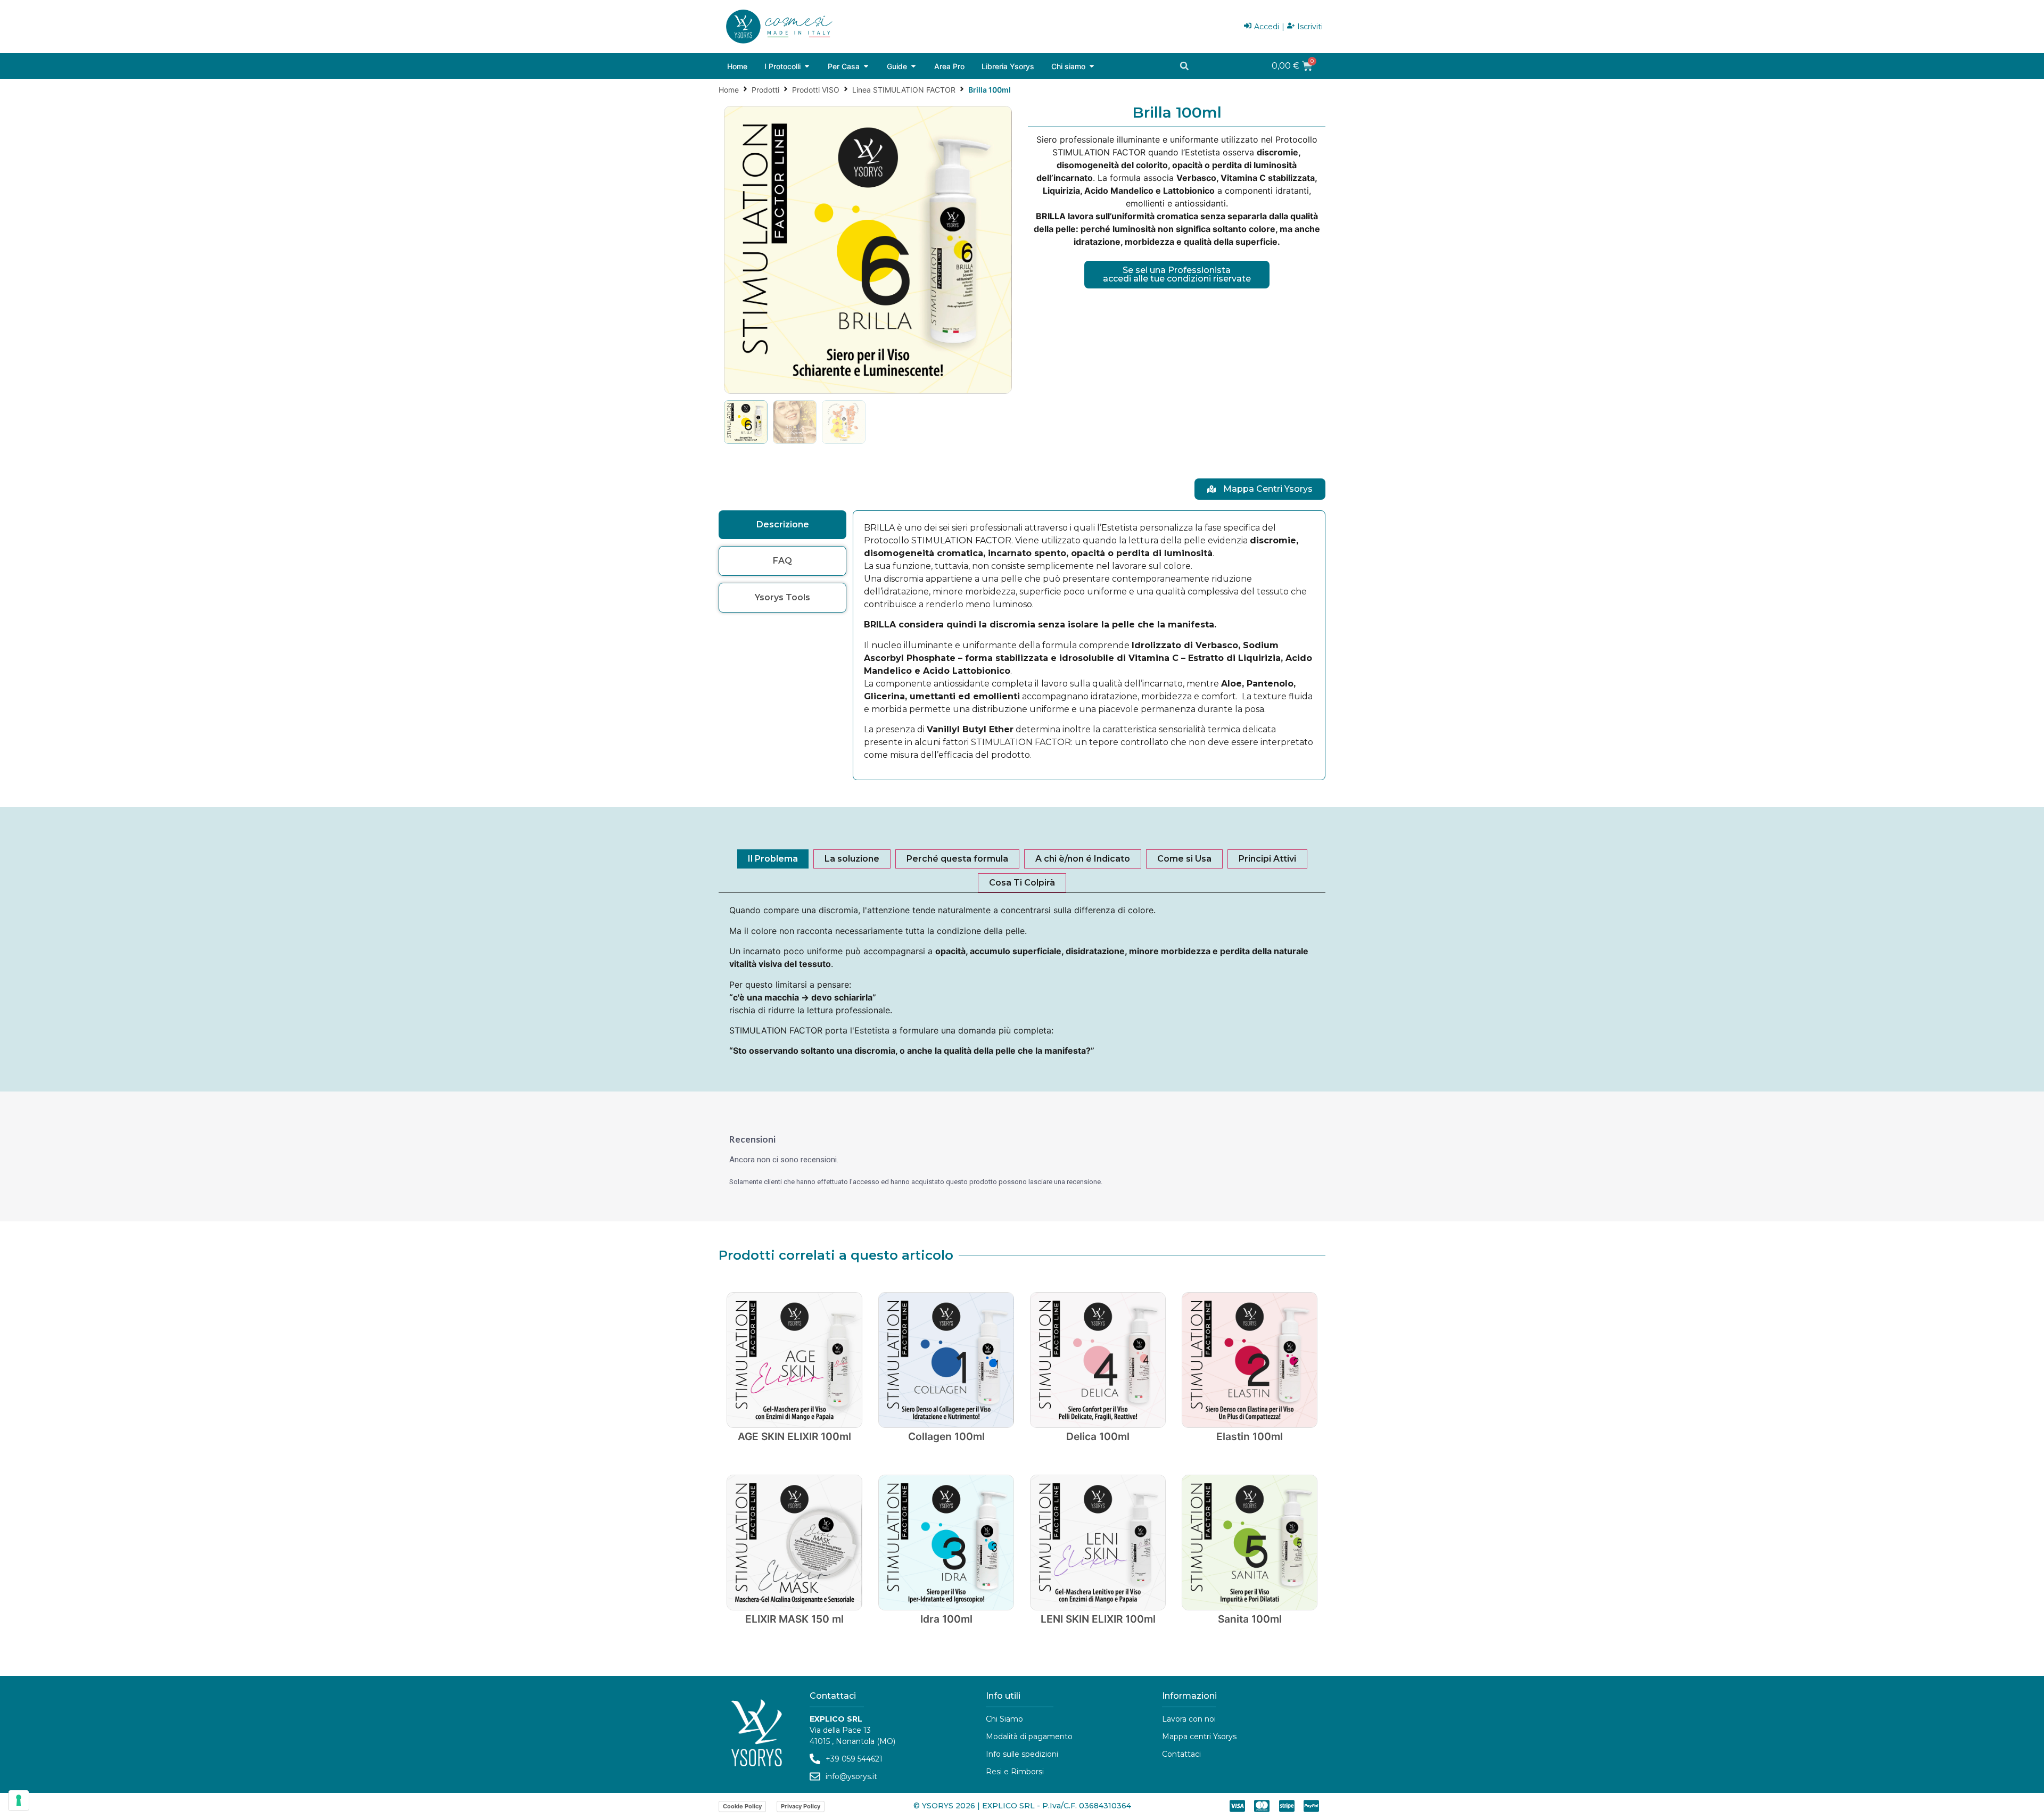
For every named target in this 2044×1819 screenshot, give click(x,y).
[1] (868, 250)
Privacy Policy (801, 1806)
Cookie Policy (742, 1806)
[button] (1184, 66)
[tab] (782, 525)
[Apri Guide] (913, 66)
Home (729, 90)
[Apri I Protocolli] (807, 66)
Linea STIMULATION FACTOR (904, 90)
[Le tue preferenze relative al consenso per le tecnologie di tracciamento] (19, 1800)
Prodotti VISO (816, 90)
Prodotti (765, 90)
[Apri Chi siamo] (1092, 66)
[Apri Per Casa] (866, 66)
